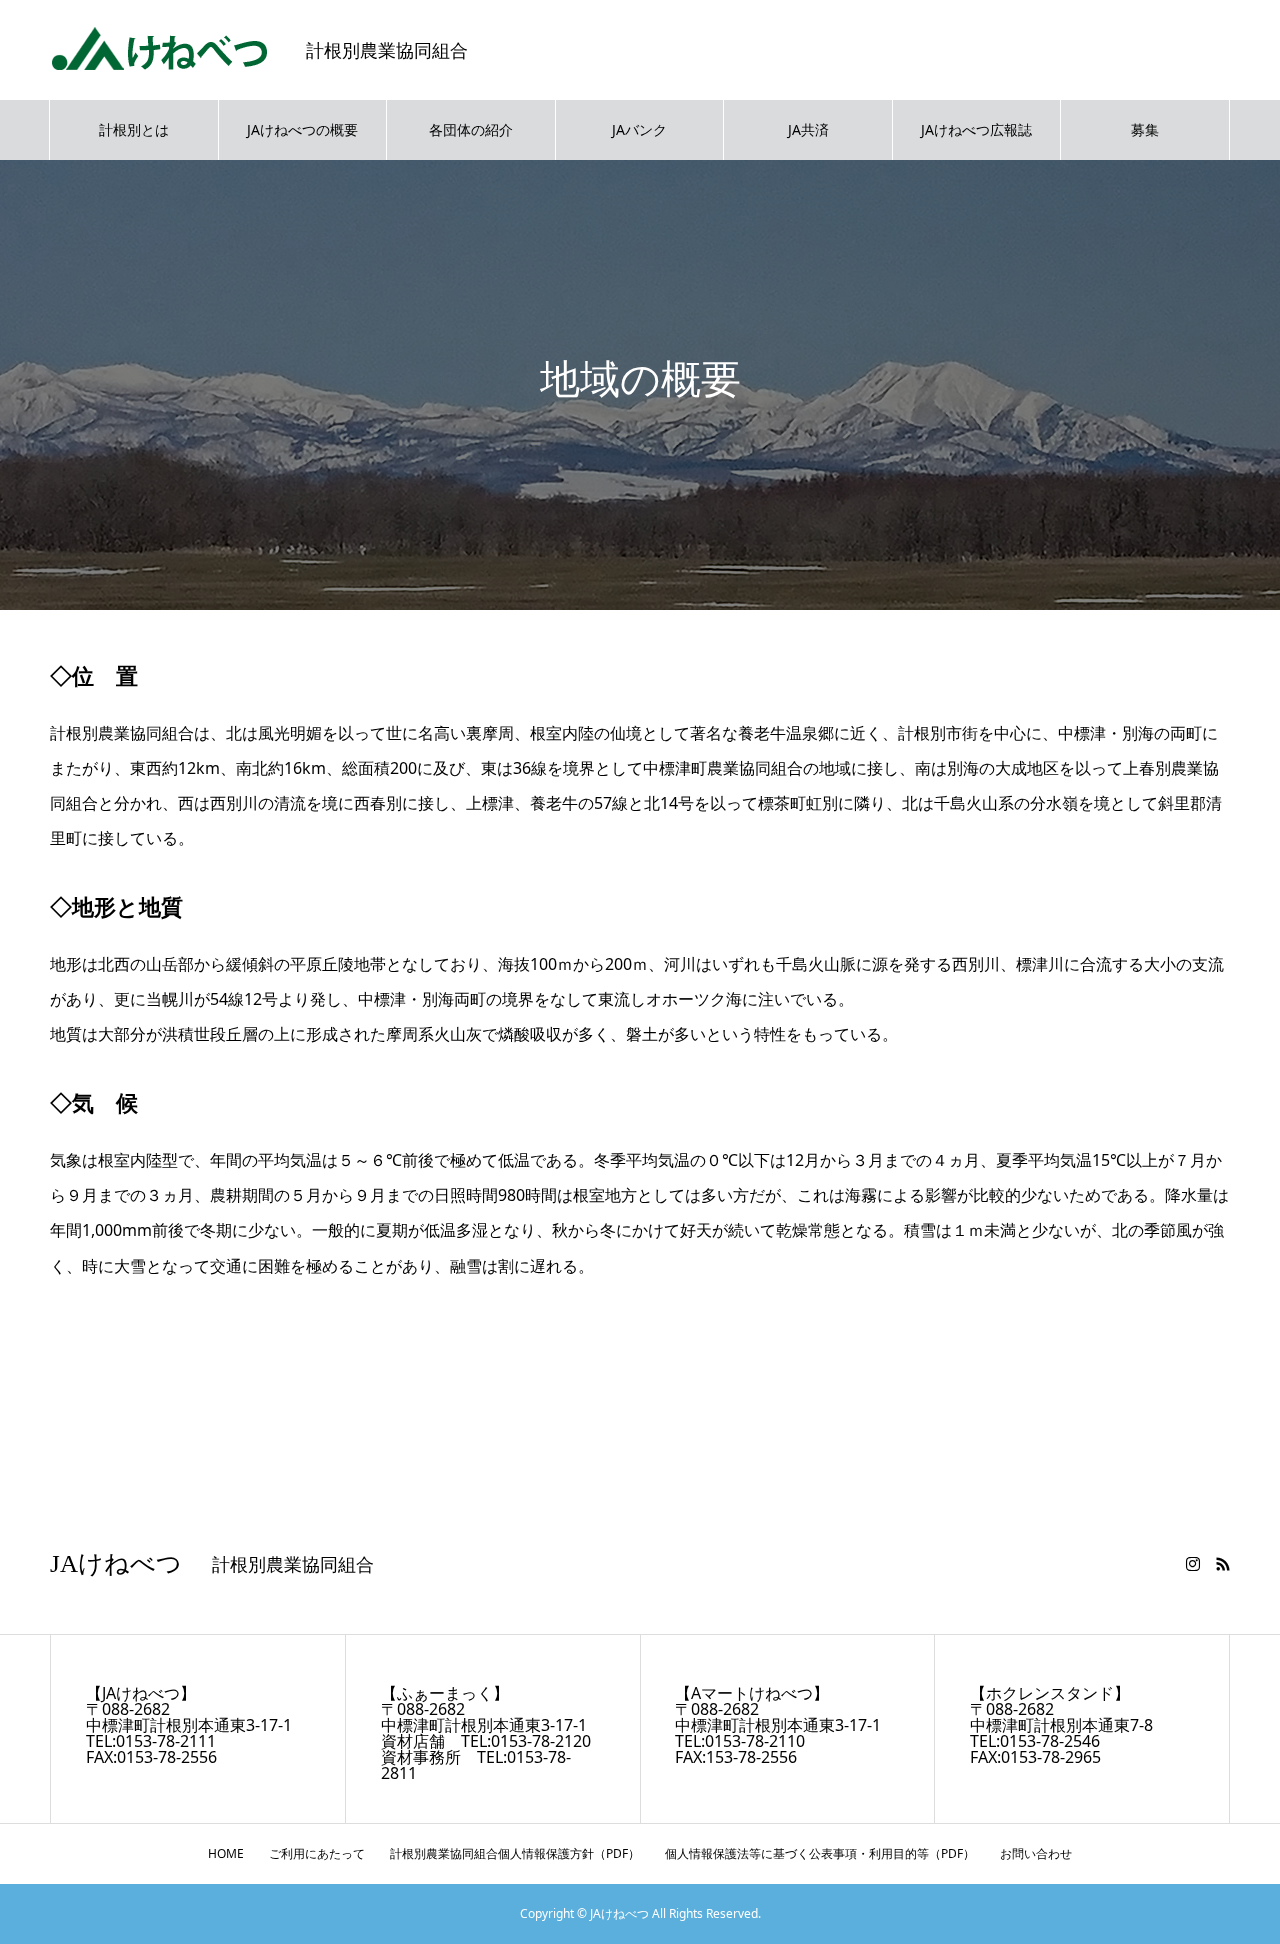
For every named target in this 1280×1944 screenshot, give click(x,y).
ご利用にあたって (317, 1853)
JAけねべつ (116, 1563)
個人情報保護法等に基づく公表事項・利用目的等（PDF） (820, 1853)
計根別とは (134, 129)
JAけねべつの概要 (302, 129)
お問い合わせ (1036, 1853)
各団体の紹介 (471, 129)
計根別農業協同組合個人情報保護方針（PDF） (515, 1853)
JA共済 (808, 129)
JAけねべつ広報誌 (976, 129)
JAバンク (639, 129)
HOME (226, 1853)
